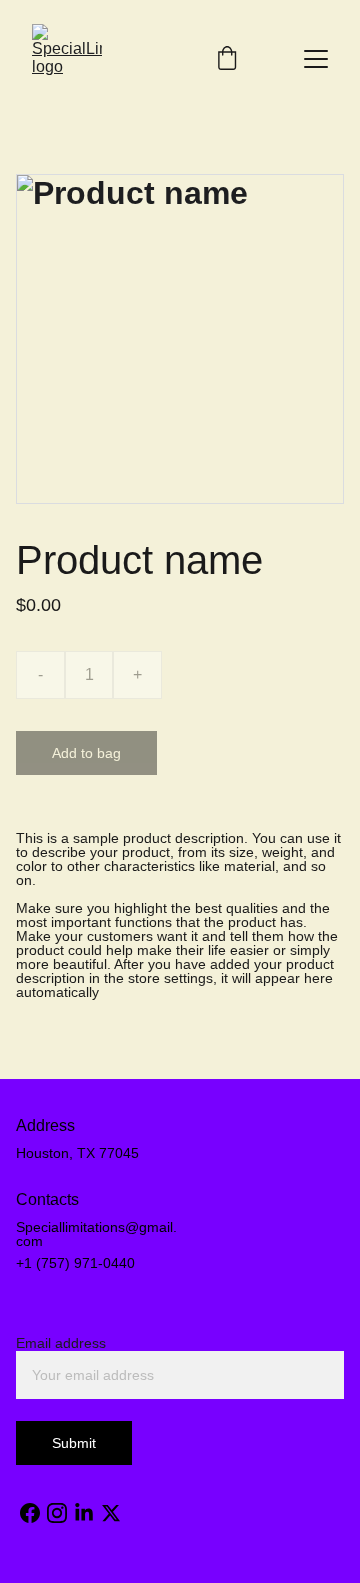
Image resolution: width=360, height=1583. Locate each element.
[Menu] (316, 59)
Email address (61, 1343)
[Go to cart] (227, 59)
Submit (74, 1443)
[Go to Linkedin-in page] (84, 1513)
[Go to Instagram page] (57, 1513)
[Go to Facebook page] (30, 1513)
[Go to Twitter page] (111, 1513)
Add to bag (86, 753)
